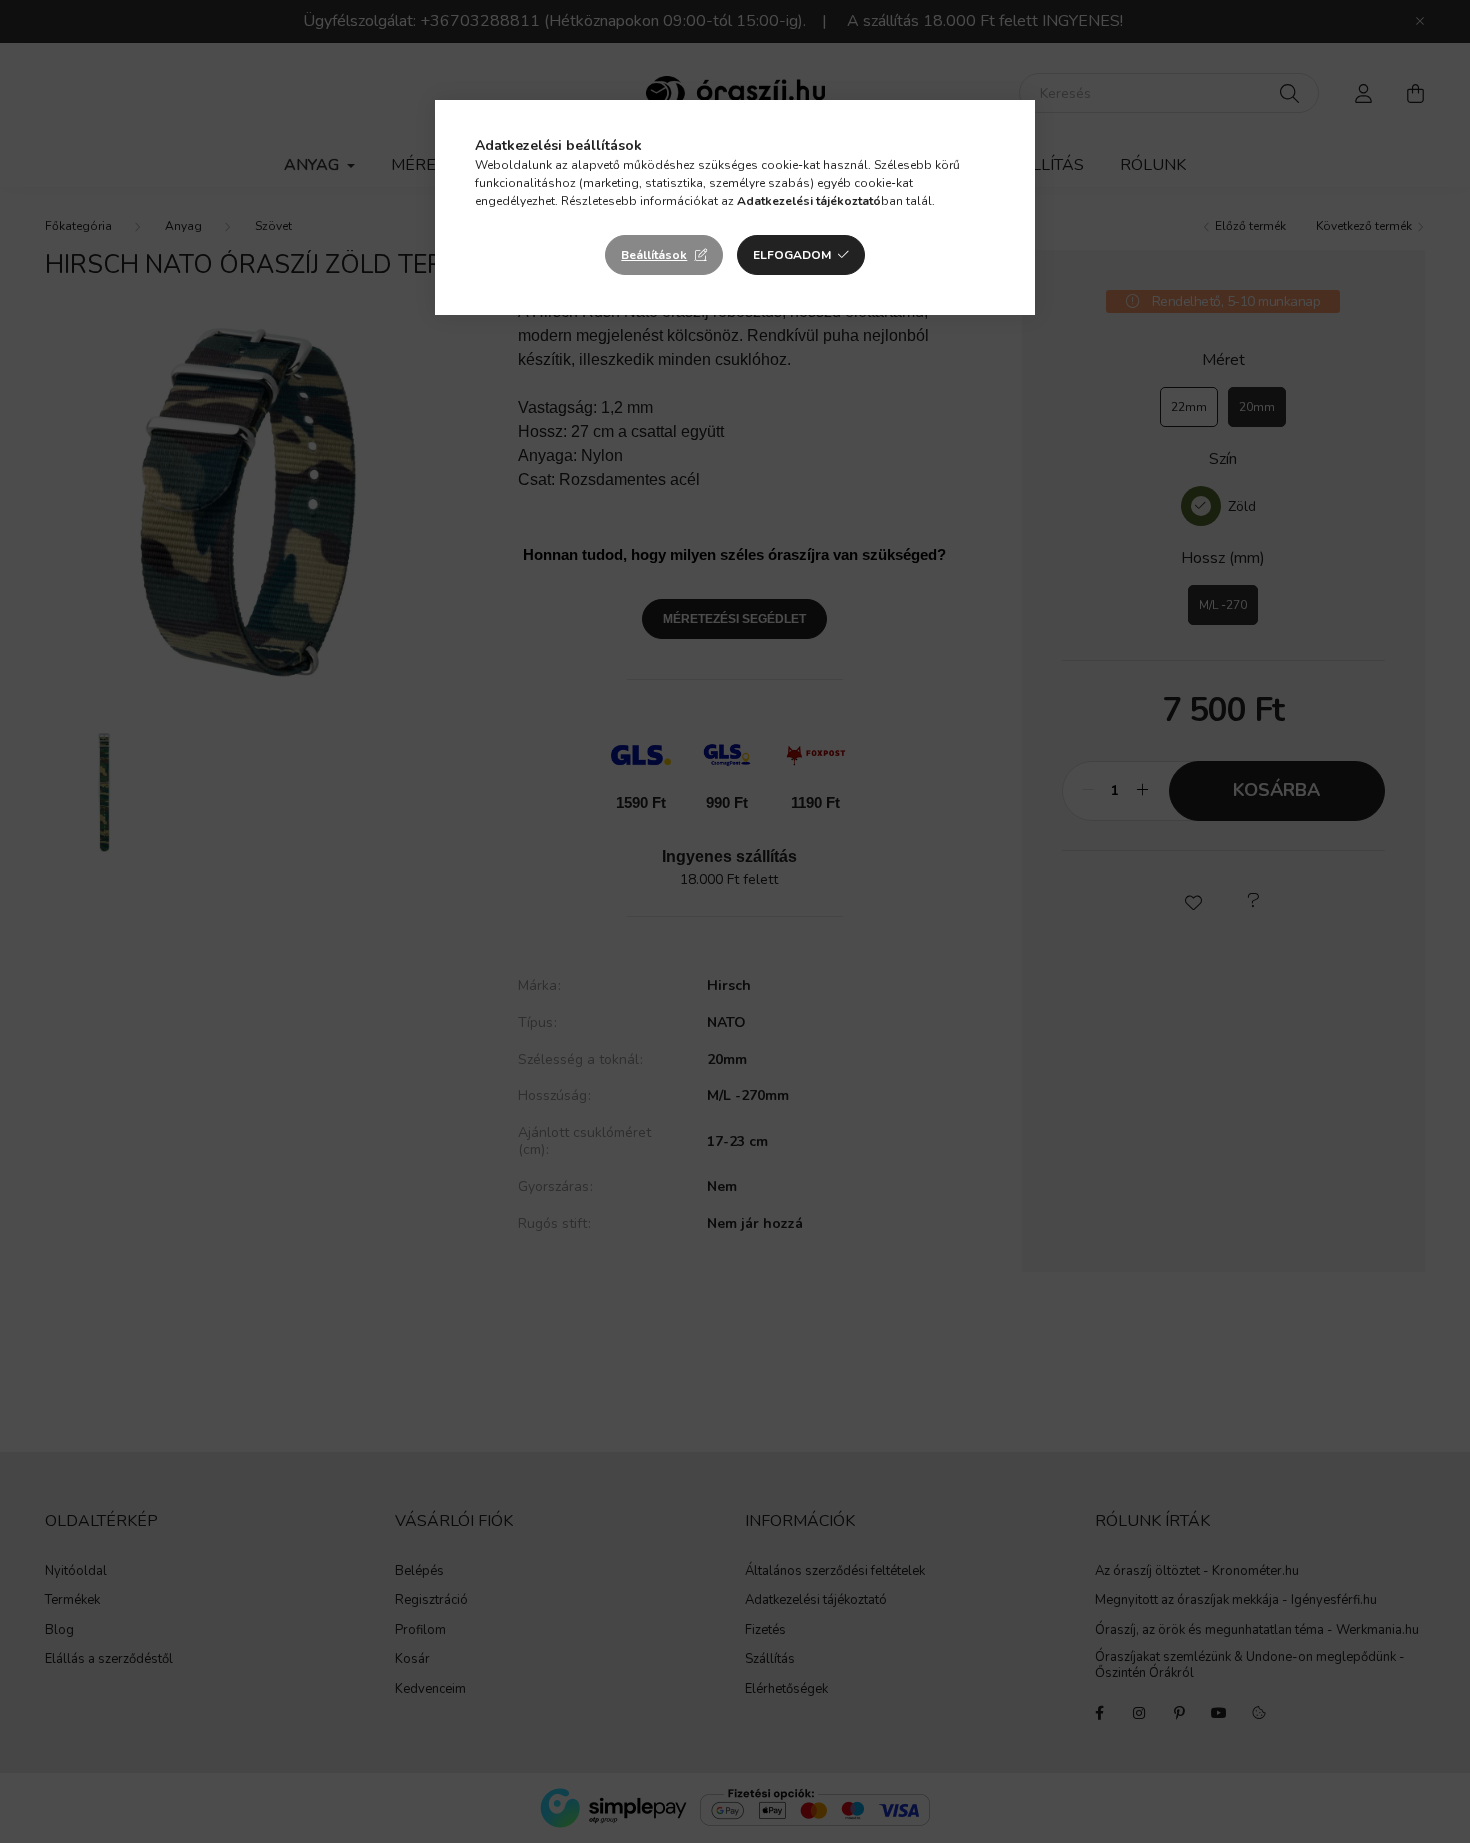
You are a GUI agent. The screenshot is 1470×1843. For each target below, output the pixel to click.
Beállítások (654, 255)
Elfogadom (792, 255)
